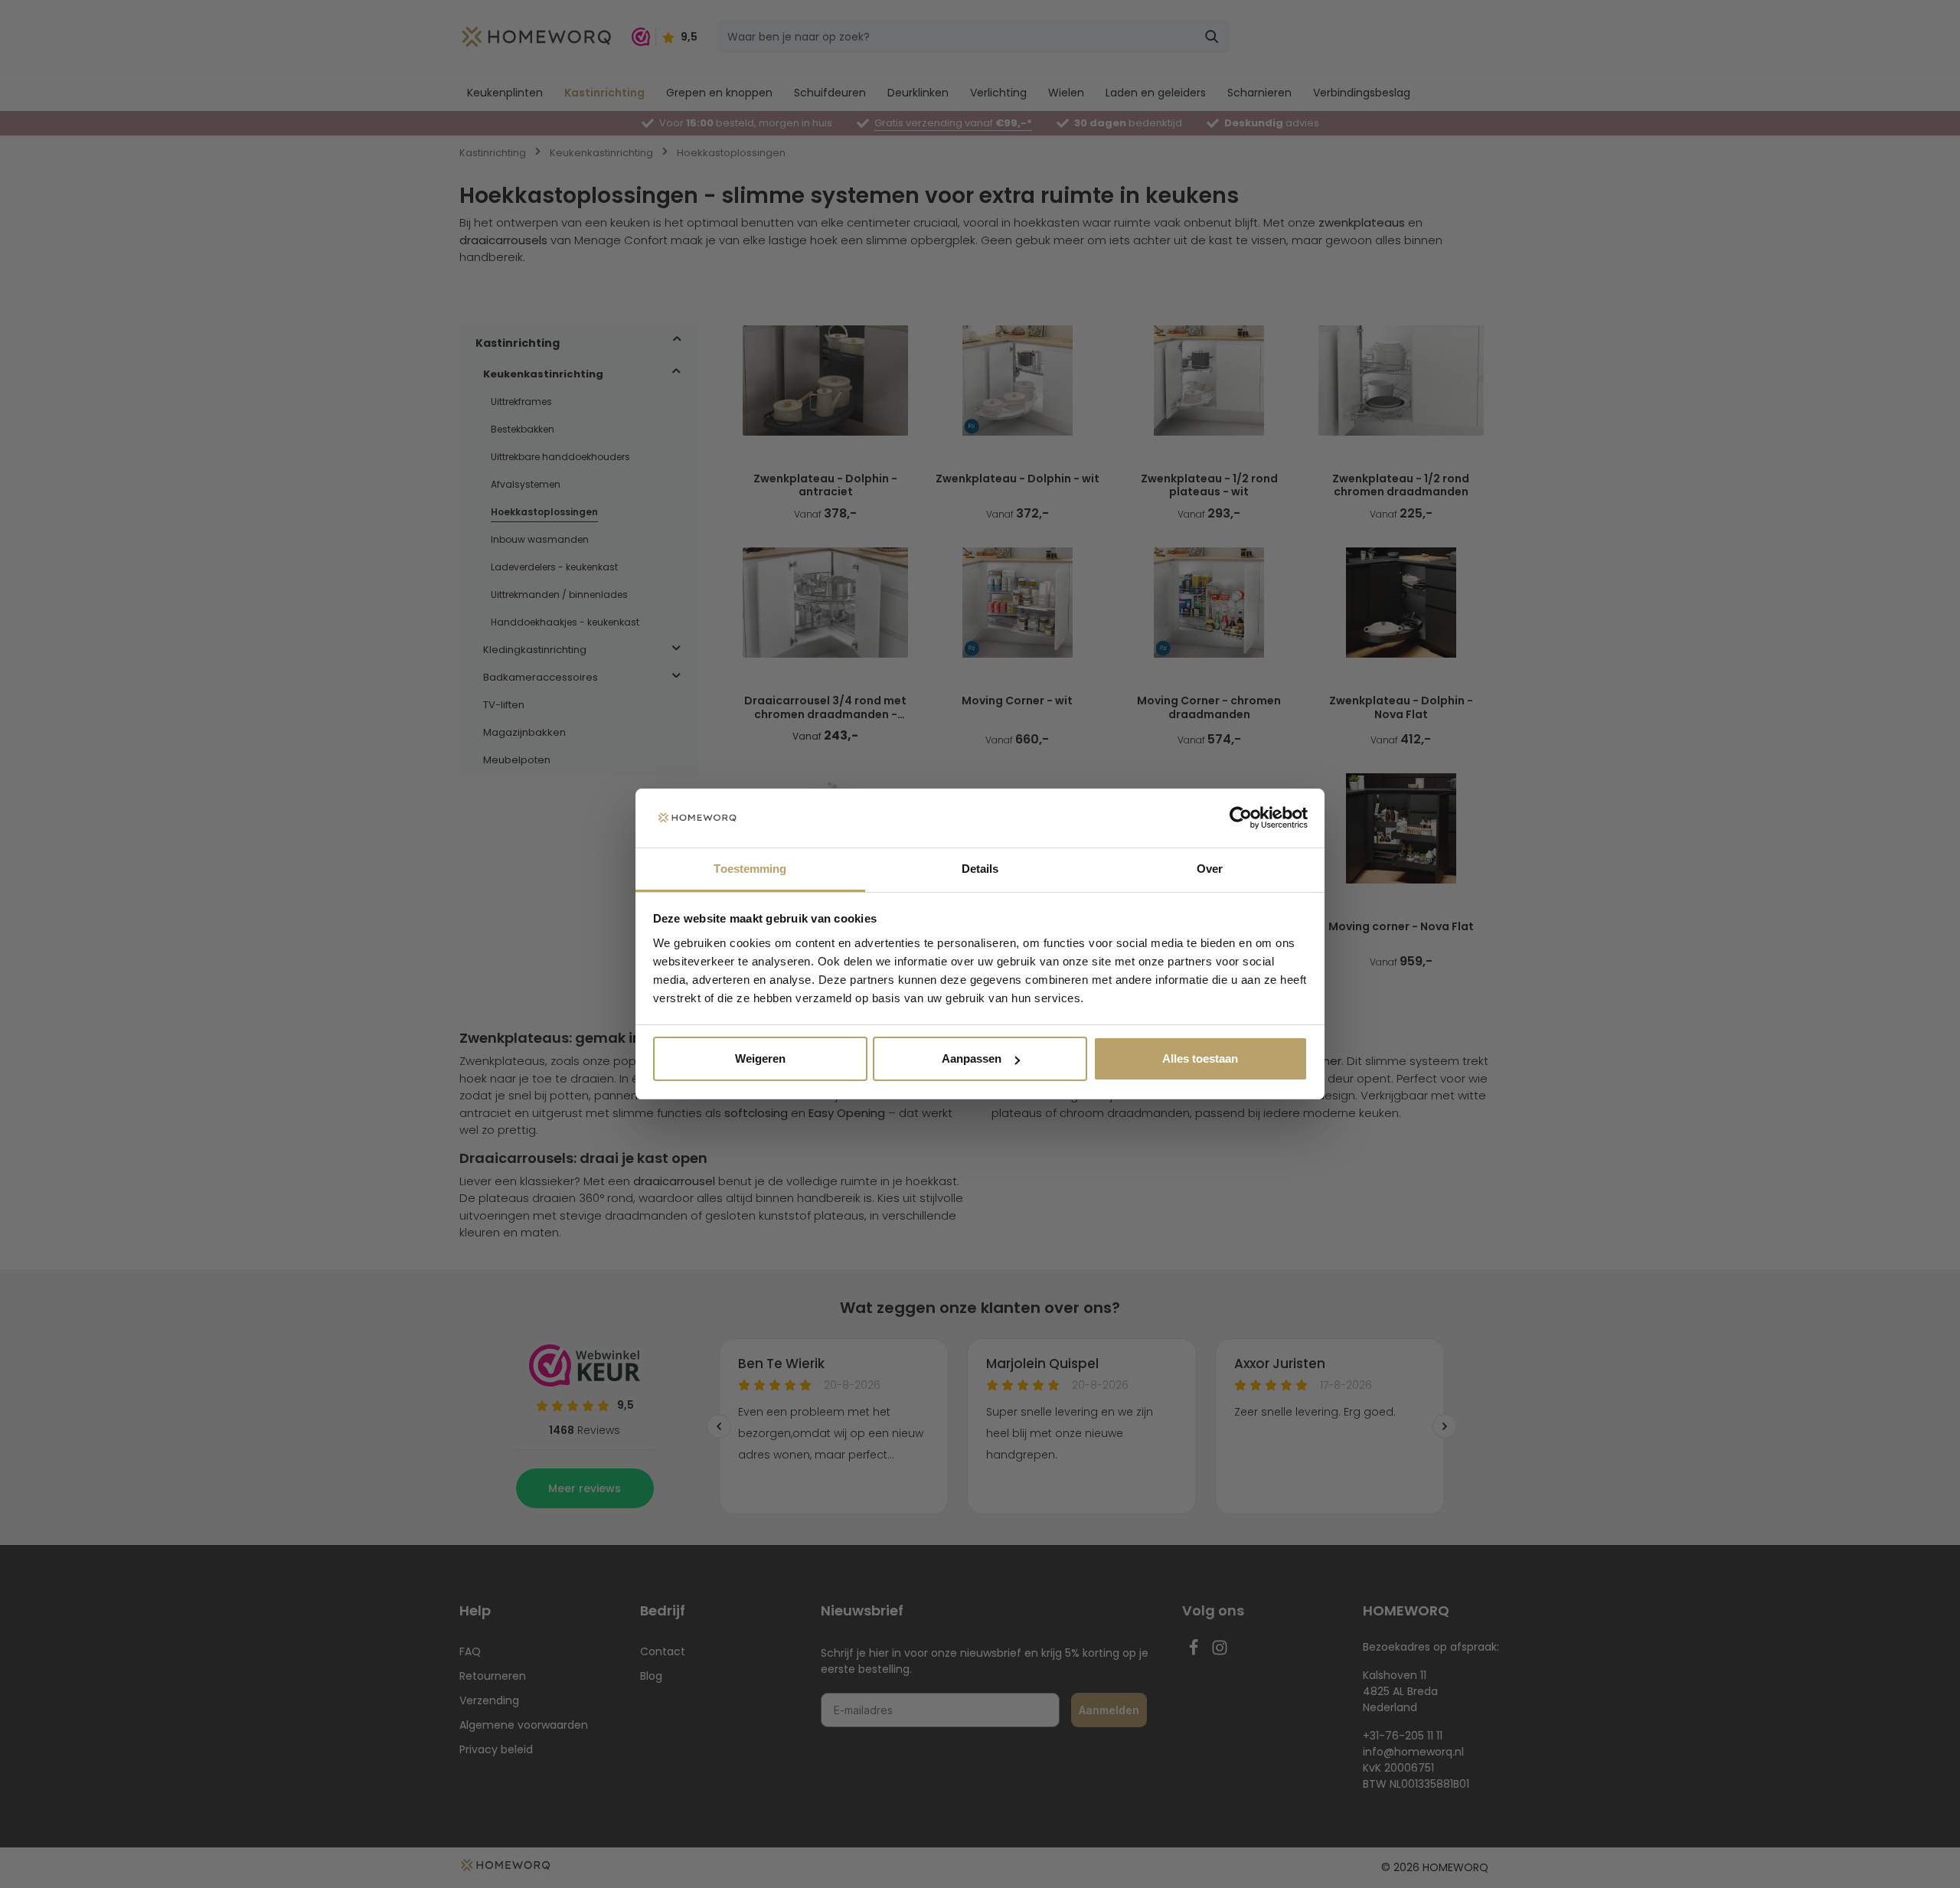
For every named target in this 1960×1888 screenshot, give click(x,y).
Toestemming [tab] (750, 869)
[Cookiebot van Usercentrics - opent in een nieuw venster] (1241, 818)
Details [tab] (980, 869)
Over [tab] (1210, 869)
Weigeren (760, 1058)
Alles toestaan (1200, 1058)
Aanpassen (972, 1058)
